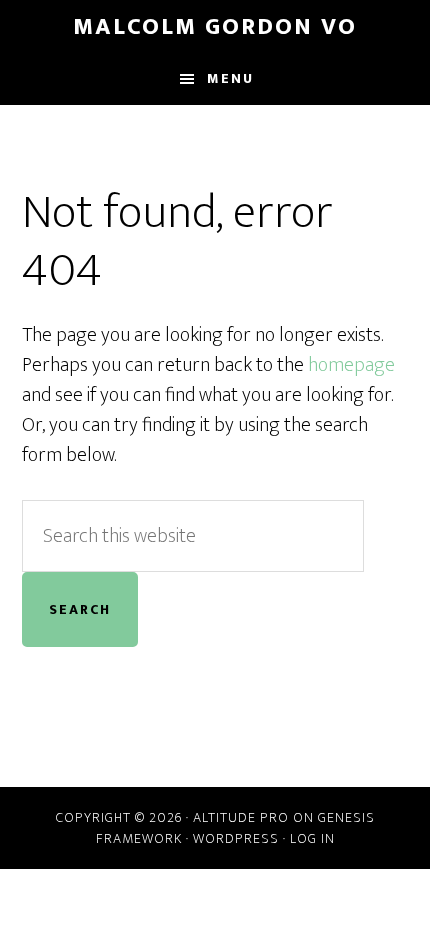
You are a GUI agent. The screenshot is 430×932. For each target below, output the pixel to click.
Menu (230, 78)
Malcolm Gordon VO (215, 27)
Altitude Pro (241, 817)
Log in (312, 838)
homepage (351, 365)
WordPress (236, 838)
